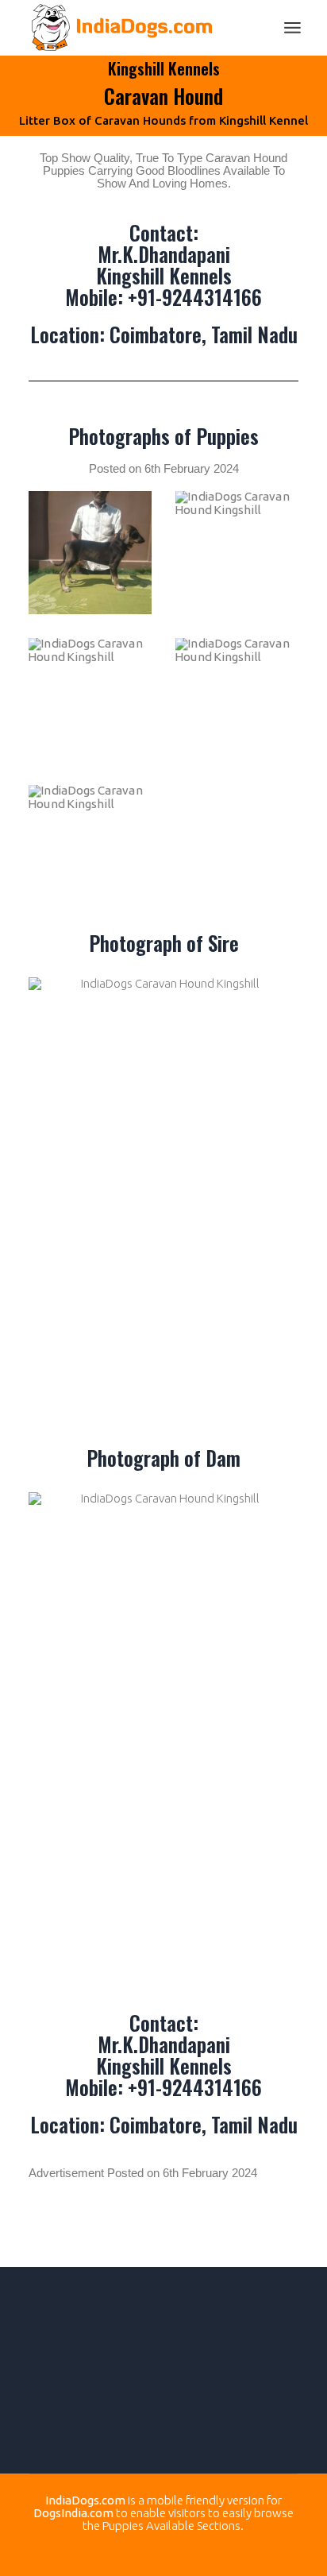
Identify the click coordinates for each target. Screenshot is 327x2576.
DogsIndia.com (73, 2513)
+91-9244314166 (195, 297)
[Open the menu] (292, 28)
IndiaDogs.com (85, 2500)
